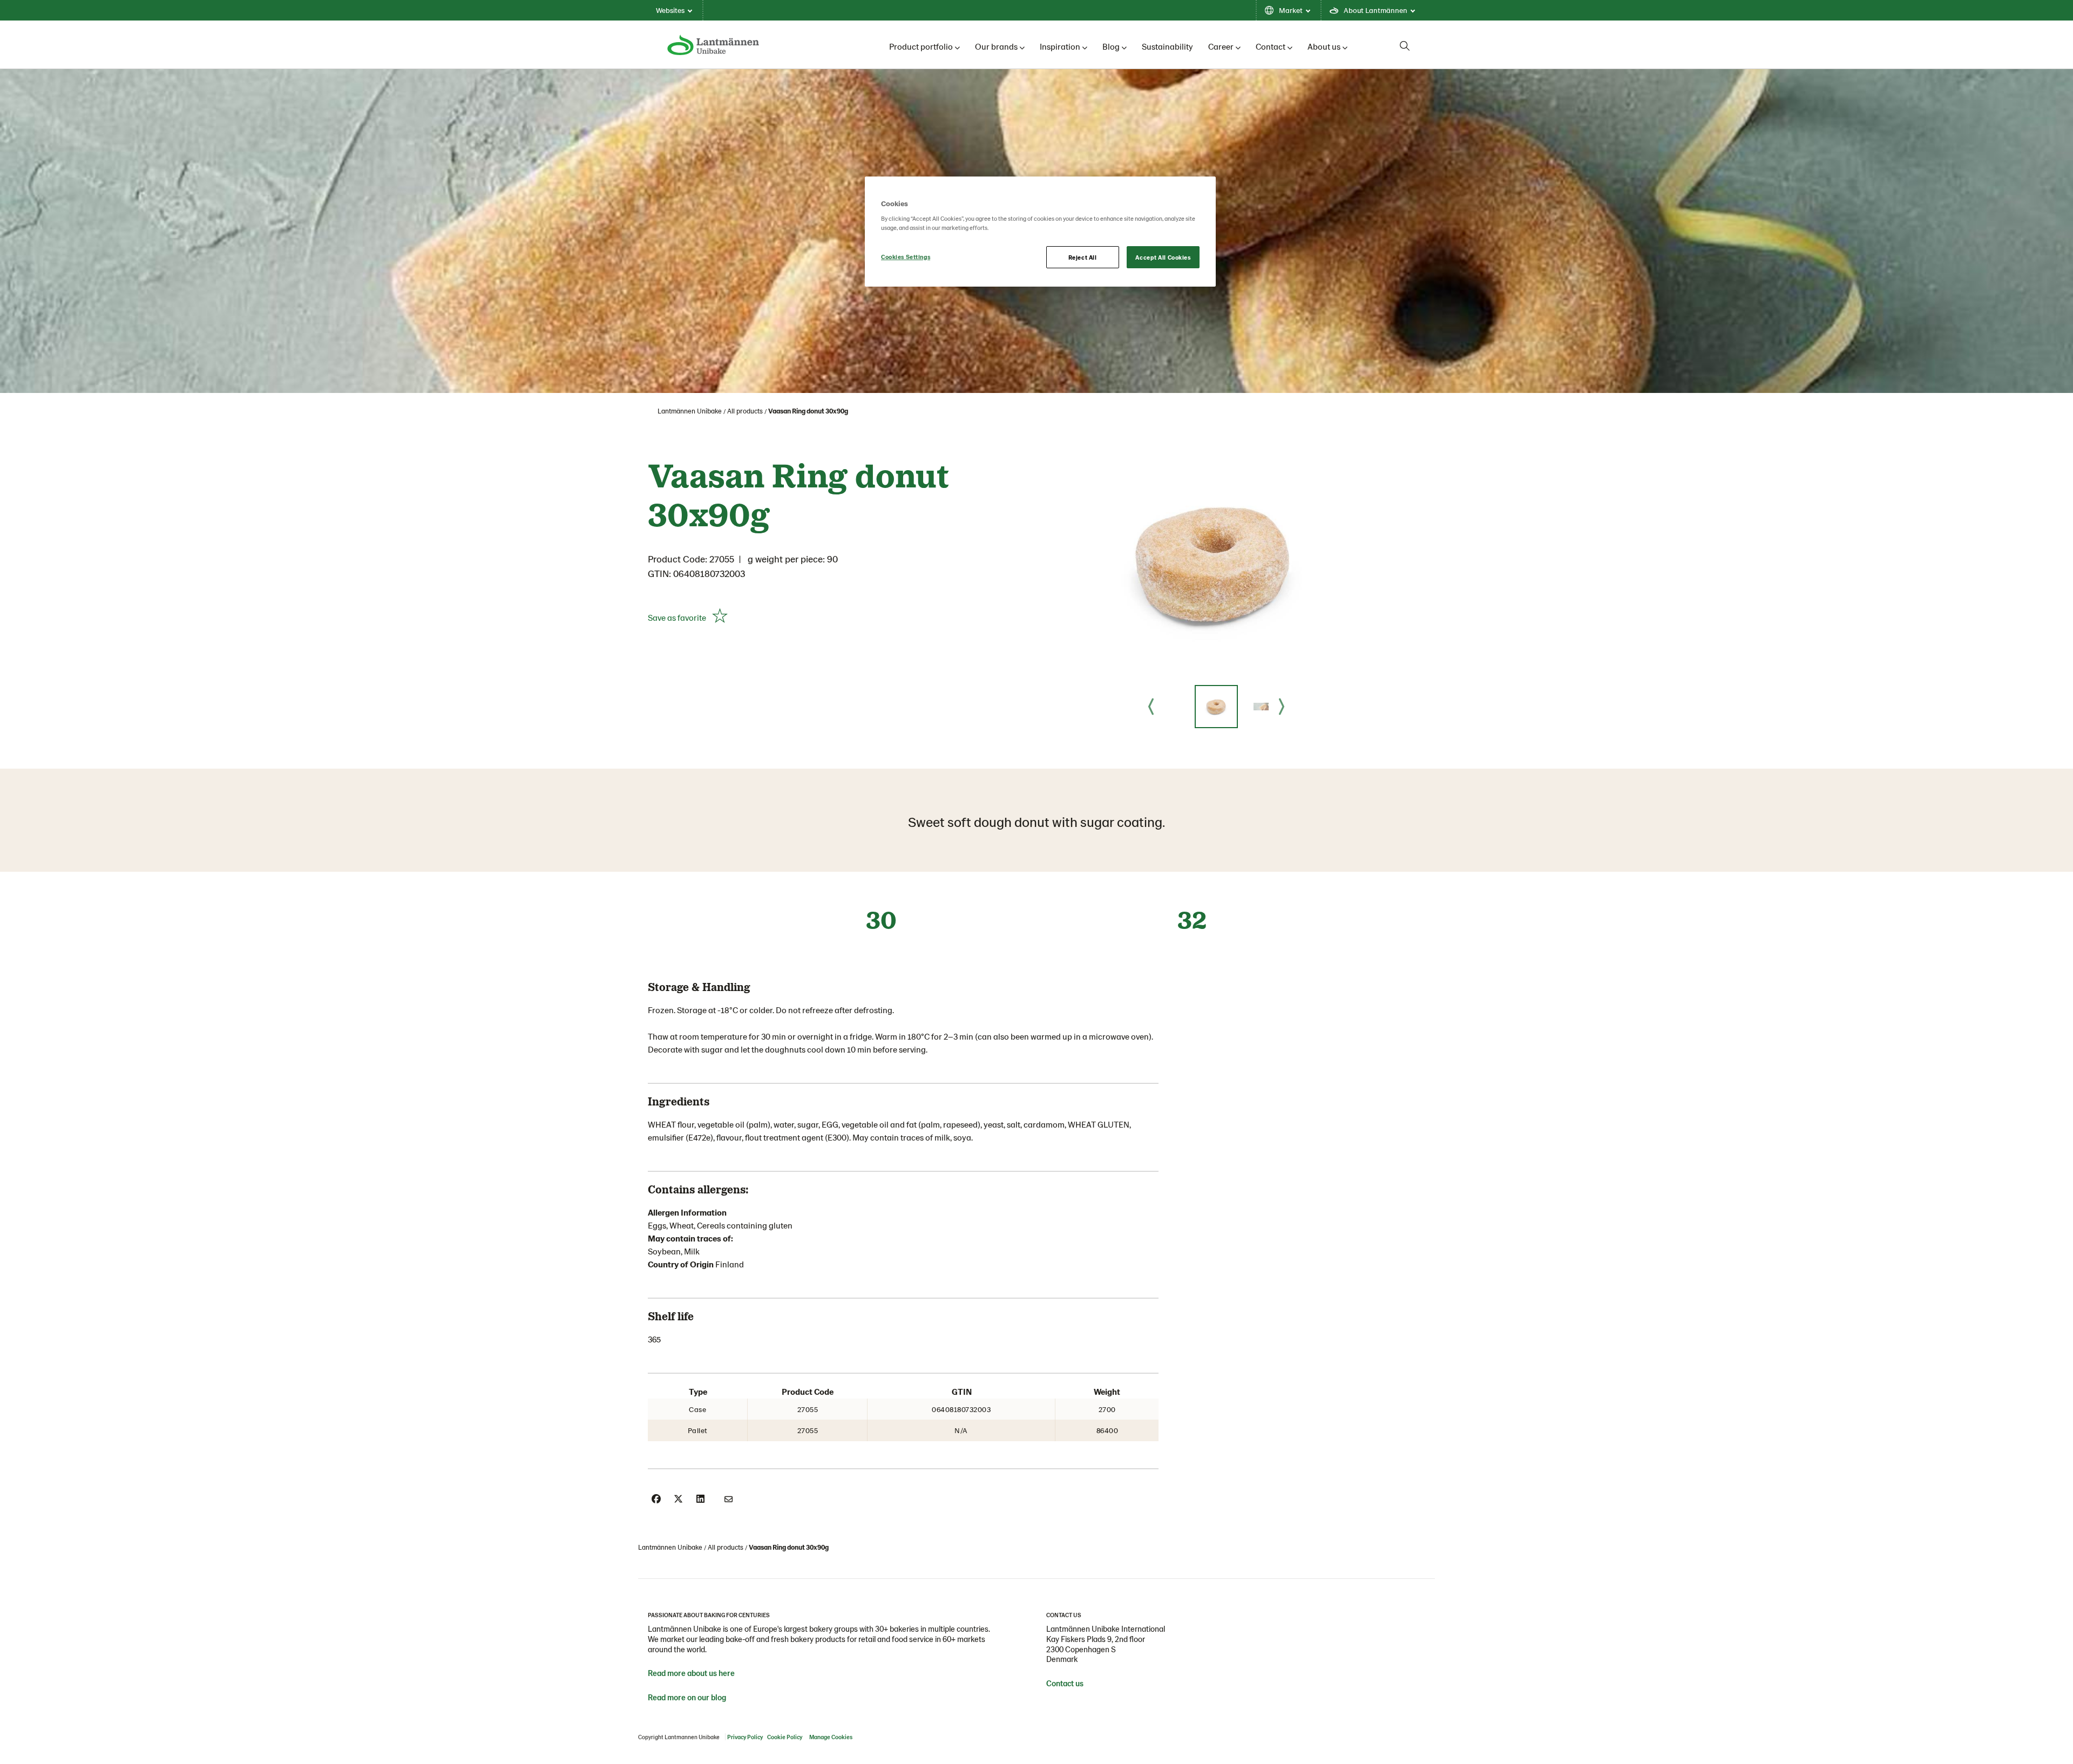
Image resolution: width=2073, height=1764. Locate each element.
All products (745, 411)
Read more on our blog (687, 1697)
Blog (1111, 46)
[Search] (1405, 46)
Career (1221, 46)
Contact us (1065, 1683)
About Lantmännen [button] (1376, 10)
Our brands (996, 46)
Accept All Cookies (1163, 257)
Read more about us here (691, 1673)
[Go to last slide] (1151, 707)
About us (1324, 46)
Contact (1271, 46)
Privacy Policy (745, 1737)
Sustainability (1167, 46)
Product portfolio (921, 46)
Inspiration (1060, 46)
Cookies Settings (906, 257)
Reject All (1083, 257)
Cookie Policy (785, 1737)
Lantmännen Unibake (690, 411)
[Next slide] (1282, 707)
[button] (1216, 707)
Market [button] (1291, 10)
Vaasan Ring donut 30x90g (808, 411)
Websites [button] (670, 10)
